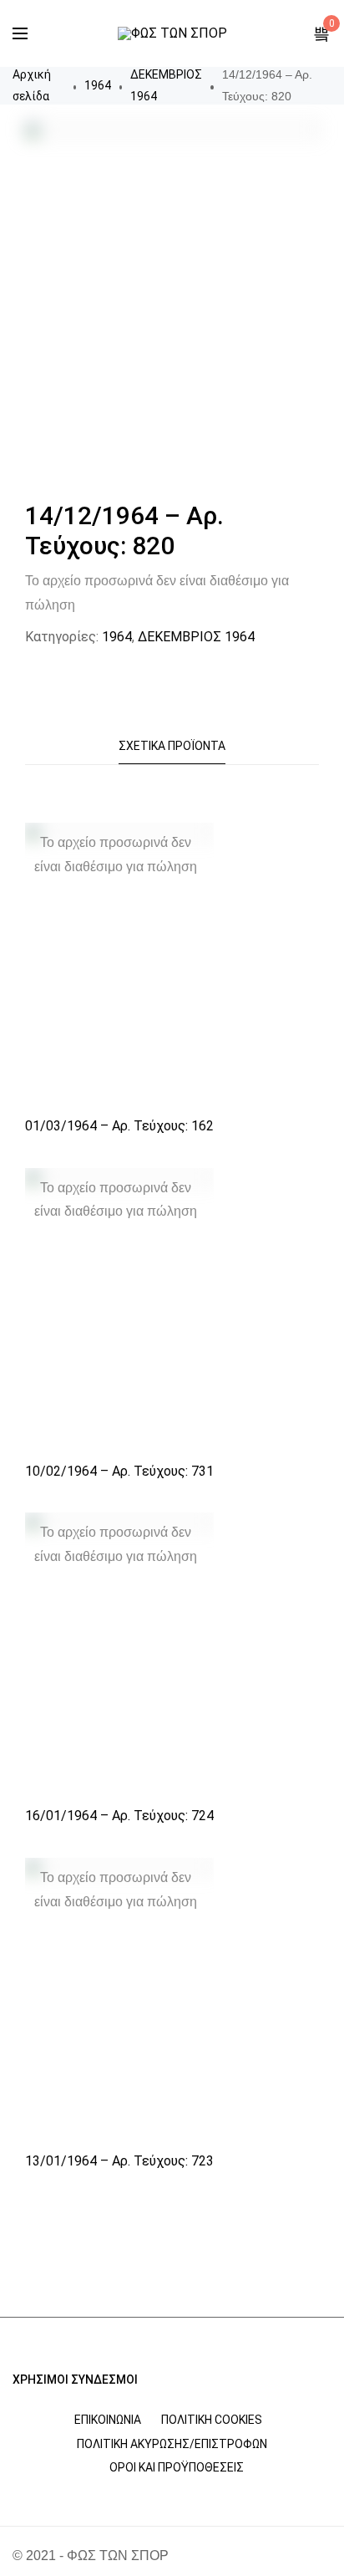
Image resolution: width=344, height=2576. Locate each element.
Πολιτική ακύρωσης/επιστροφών (172, 2444)
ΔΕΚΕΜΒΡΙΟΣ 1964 (166, 85)
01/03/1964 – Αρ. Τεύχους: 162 (119, 1126)
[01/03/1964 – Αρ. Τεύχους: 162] (119, 964)
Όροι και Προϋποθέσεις (177, 2467)
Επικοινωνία (108, 2420)
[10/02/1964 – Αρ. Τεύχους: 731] (119, 1310)
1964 (98, 85)
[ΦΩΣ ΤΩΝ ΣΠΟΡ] (172, 33)
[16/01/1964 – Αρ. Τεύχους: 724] (119, 1654)
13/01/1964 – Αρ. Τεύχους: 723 (119, 2161)
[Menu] (20, 33)
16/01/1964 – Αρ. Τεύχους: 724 (119, 1816)
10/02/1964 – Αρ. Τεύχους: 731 (119, 1471)
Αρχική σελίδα (32, 85)
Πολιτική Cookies (212, 2420)
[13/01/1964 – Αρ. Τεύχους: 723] (119, 2000)
